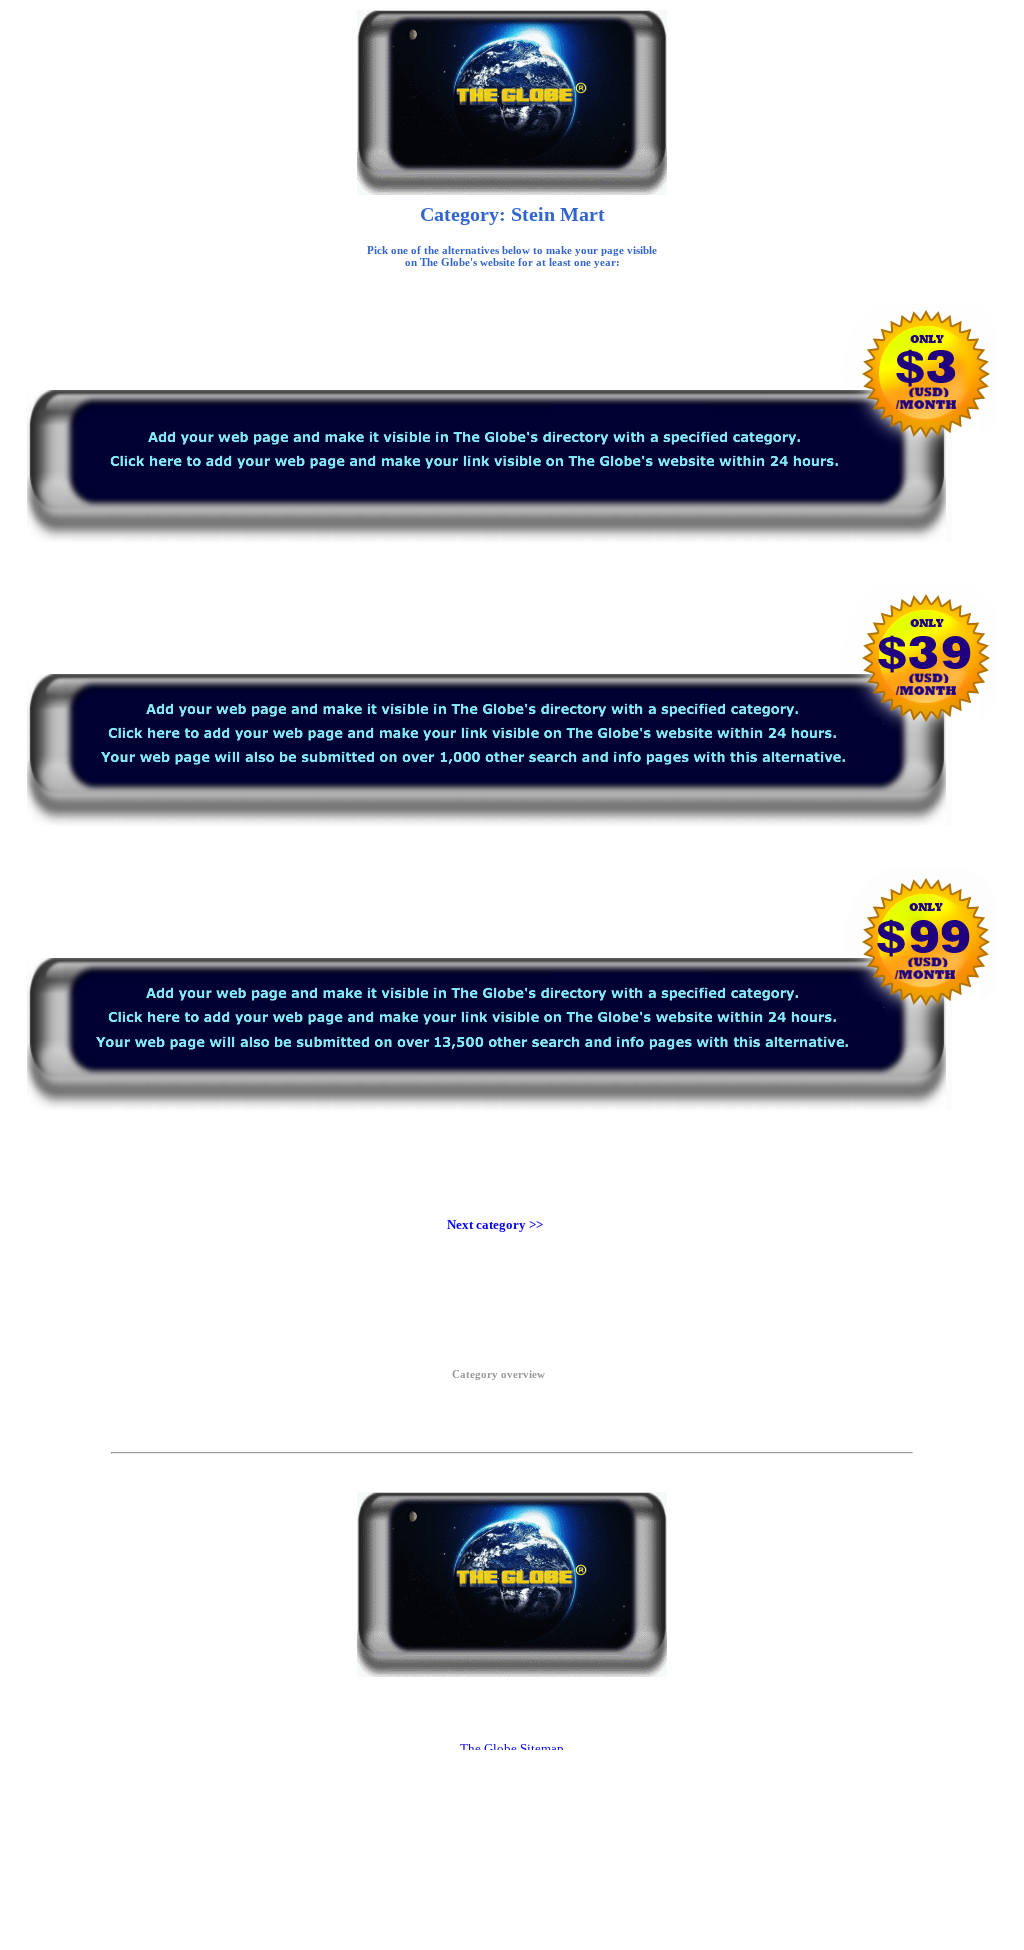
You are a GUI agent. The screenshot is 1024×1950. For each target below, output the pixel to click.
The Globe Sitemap (512, 1748)
